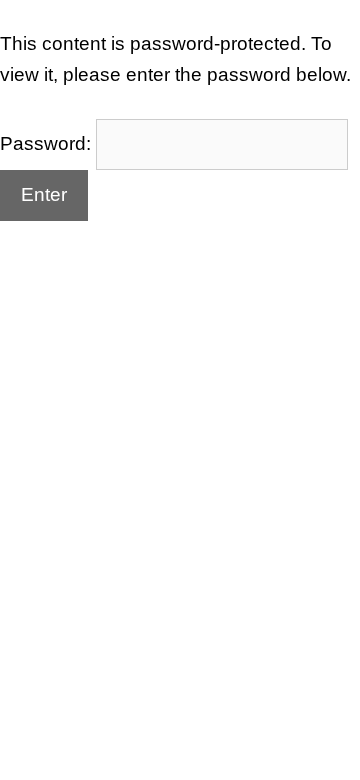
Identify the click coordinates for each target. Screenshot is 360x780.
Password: (48, 143)
